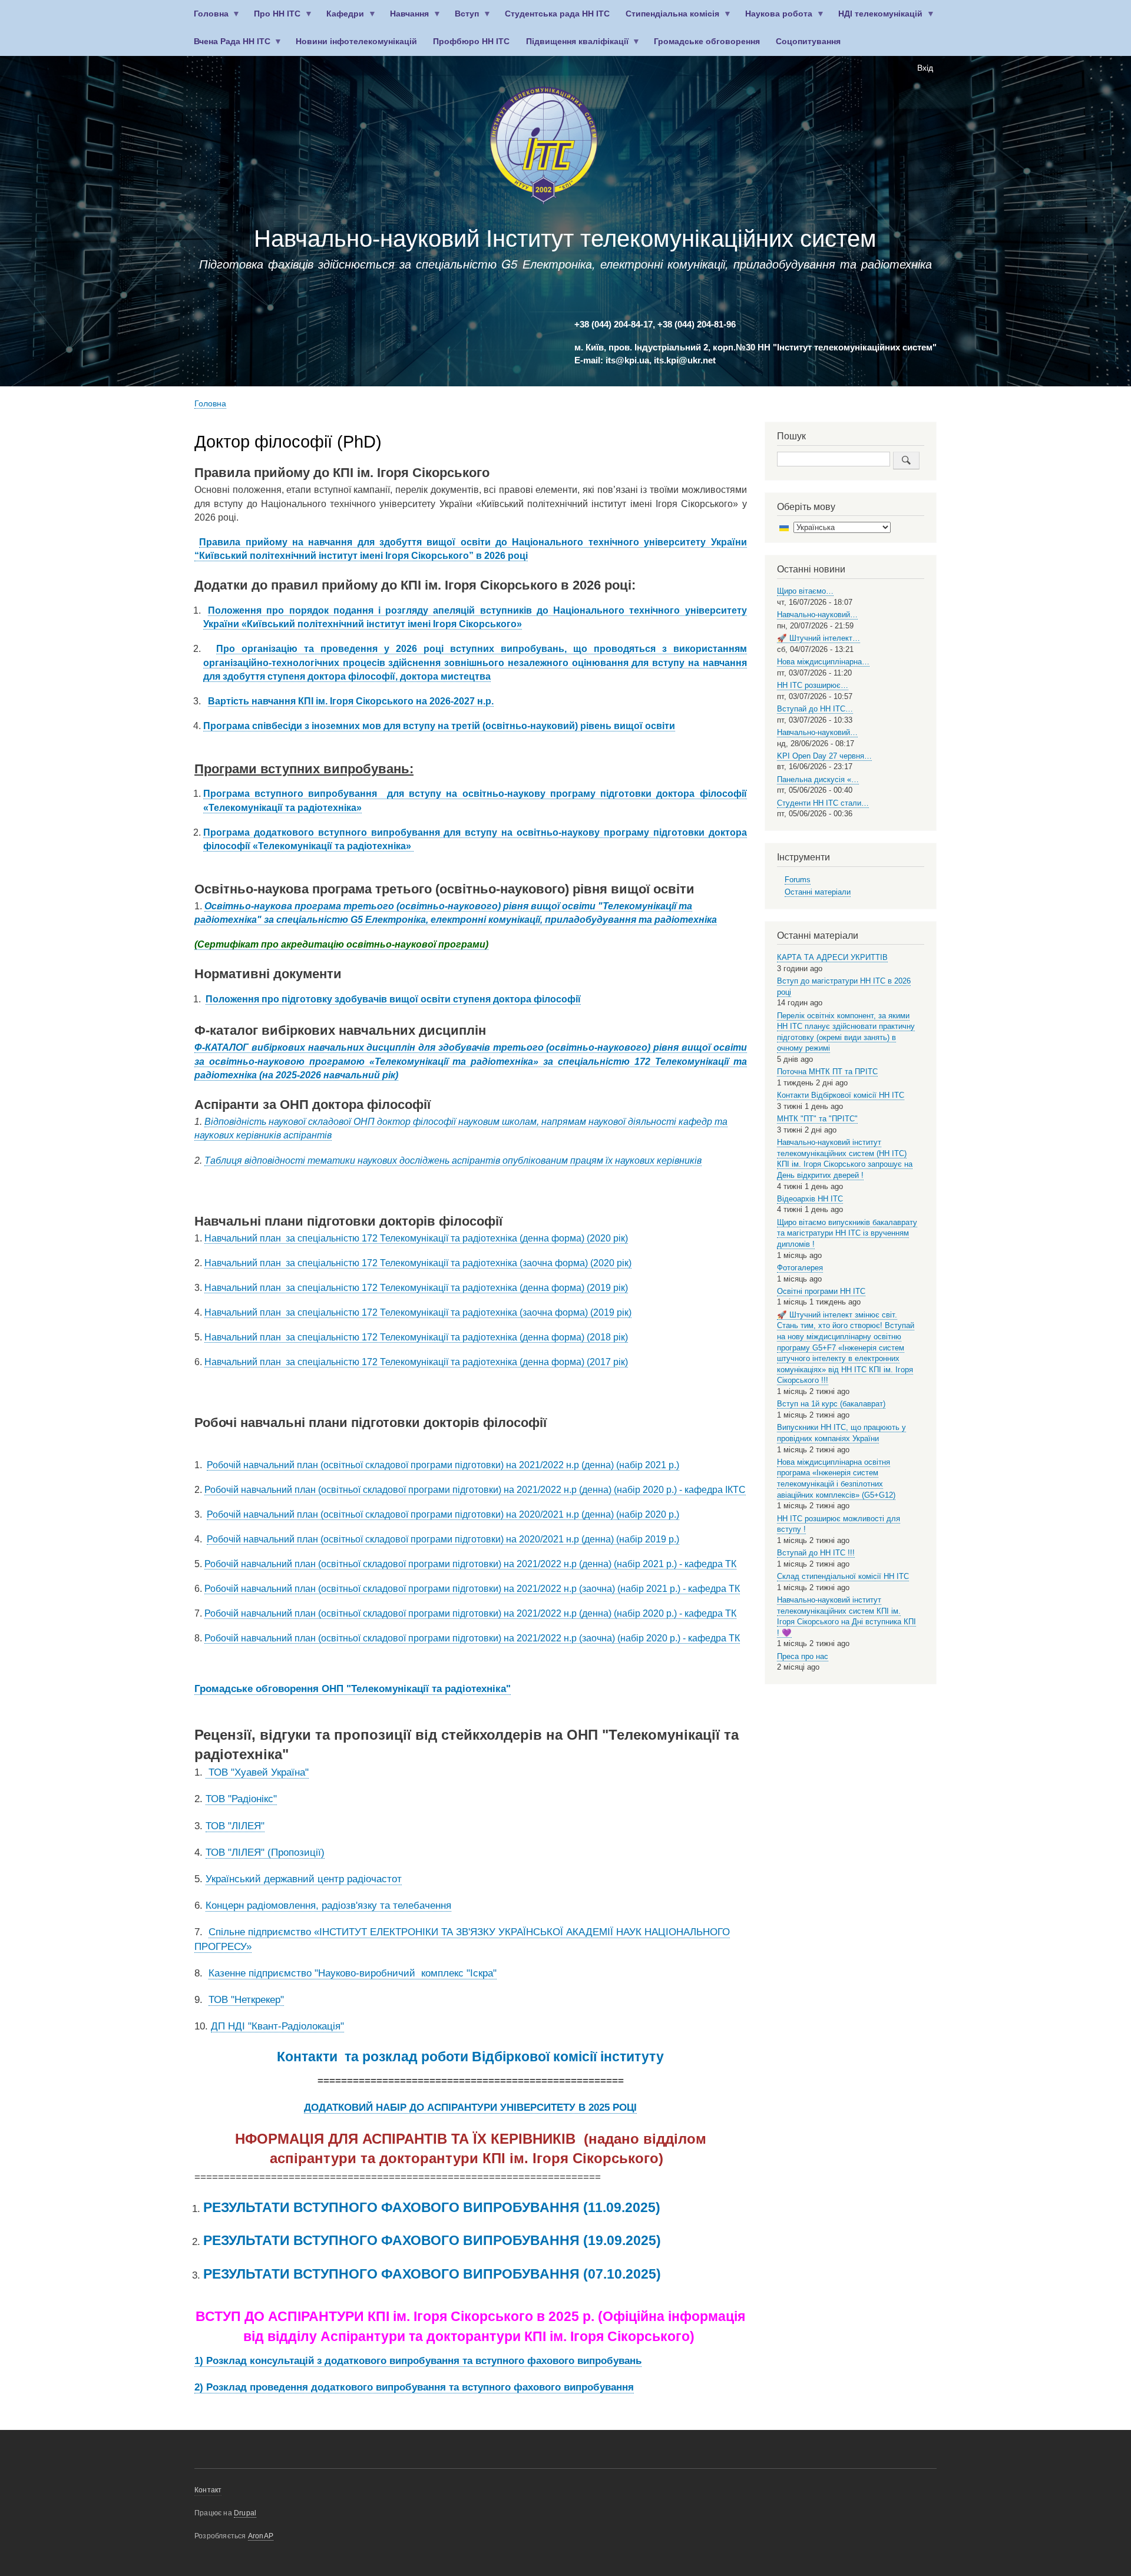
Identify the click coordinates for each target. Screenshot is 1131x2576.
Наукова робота (775, 19)
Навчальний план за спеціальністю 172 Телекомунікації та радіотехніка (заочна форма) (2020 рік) (418, 1263)
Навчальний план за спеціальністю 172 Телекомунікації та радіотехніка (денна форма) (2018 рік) (416, 1337)
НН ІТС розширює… (813, 685)
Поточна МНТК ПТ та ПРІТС (827, 1072)
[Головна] (544, 148)
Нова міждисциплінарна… (823, 662)
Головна (207, 19)
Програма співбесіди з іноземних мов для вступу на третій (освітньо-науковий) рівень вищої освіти (439, 726)
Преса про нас (803, 1656)
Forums (798, 880)
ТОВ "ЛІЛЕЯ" (235, 1826)
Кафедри (342, 19)
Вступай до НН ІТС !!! (816, 1553)
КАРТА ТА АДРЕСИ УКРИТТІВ (832, 957)
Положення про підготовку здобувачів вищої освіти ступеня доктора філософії (393, 999)
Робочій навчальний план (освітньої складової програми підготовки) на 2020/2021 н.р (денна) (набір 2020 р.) (443, 1514)
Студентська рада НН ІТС (557, 14)
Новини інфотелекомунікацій (356, 42)
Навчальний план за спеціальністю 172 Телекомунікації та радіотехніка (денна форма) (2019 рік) (416, 1288)
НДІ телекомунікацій (877, 19)
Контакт (208, 2490)
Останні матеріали (818, 892)
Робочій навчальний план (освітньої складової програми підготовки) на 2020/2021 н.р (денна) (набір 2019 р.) (443, 1539)
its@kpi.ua (627, 360)
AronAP (261, 2536)
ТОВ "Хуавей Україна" (257, 1772)
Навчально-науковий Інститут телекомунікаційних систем (565, 239)
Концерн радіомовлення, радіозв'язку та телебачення (328, 1905)
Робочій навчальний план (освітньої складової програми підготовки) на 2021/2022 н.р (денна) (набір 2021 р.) (443, 1465)
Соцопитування (808, 42)
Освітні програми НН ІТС (821, 1291)
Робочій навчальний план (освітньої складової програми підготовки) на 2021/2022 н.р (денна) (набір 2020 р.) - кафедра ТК (470, 1613)
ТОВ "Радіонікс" (241, 1799)
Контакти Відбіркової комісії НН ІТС (841, 1095)
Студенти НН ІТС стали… (823, 803)
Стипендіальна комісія (669, 19)
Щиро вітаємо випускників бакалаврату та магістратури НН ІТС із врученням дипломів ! (847, 1233)
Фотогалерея (800, 1268)
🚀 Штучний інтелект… (819, 638)
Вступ (463, 19)
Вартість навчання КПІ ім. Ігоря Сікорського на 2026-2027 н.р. (351, 701)
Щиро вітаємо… (805, 591)
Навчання (406, 19)
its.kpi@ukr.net (685, 360)
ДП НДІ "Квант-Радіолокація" (277, 2026)
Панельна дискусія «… (818, 779)
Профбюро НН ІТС (471, 42)
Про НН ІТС (274, 19)
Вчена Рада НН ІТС (228, 46)
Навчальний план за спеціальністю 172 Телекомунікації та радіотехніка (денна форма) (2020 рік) (416, 1238)
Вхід (925, 68)
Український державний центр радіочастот (304, 1879)
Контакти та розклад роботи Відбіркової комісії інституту (470, 2057)
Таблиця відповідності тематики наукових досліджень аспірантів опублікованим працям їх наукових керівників (453, 1160)
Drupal (245, 2513)
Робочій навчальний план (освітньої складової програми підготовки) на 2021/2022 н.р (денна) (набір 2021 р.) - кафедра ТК (470, 1564)
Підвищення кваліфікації (573, 46)
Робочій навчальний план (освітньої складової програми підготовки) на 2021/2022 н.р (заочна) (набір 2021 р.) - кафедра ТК (472, 1589)
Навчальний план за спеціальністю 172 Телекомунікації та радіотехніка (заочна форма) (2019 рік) (418, 1312)
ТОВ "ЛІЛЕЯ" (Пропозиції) (265, 1852)
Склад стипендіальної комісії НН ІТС (843, 1576)
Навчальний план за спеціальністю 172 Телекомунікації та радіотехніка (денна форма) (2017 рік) (416, 1362)
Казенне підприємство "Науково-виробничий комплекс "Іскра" (353, 1973)
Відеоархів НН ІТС (810, 1199)
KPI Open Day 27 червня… (824, 756)
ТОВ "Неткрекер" (246, 2000)
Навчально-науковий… (817, 615)
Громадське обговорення (707, 42)
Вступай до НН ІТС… (815, 709)
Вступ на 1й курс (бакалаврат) (831, 1404)
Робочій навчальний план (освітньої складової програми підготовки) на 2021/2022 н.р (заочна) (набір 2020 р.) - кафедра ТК (472, 1638)
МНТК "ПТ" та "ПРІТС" (817, 1119)
